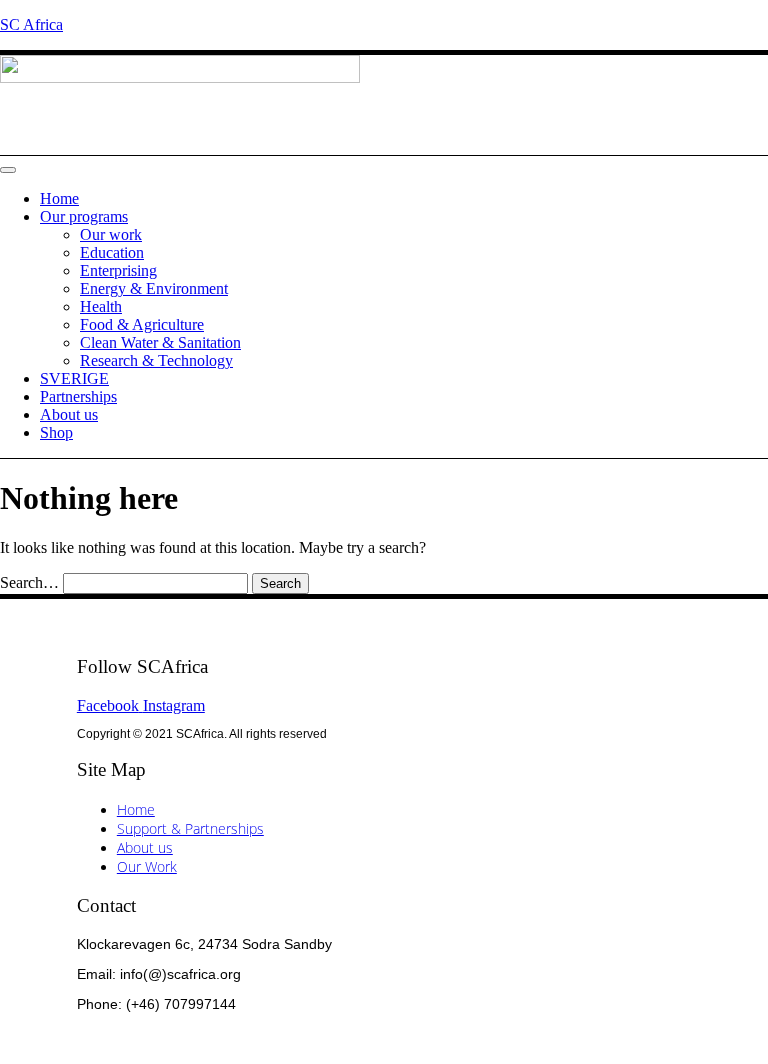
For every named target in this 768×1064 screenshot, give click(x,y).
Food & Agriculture (142, 324)
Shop (56, 432)
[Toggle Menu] (8, 170)
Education (112, 252)
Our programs (84, 216)
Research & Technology (156, 360)
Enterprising (118, 270)
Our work (111, 234)
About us (69, 414)
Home (59, 198)
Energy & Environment (154, 288)
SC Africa (31, 24)
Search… (29, 582)
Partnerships (78, 396)
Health (101, 306)
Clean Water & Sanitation (160, 342)
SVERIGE (74, 378)
